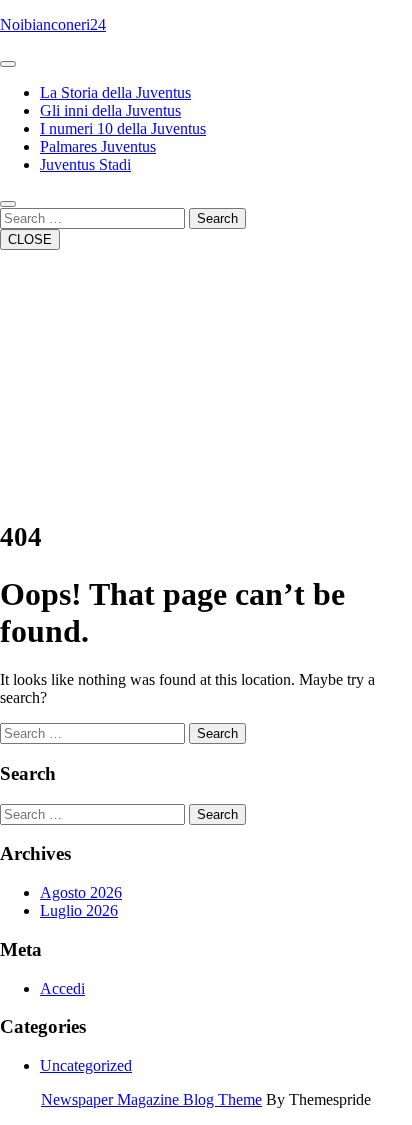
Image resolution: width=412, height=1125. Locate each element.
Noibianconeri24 (53, 24)
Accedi (62, 988)
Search (217, 218)
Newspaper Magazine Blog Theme (151, 1099)
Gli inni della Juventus (110, 110)
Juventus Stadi (85, 164)
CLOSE (30, 239)
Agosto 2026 (81, 892)
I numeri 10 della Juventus (123, 128)
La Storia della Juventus (115, 92)
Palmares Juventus (98, 146)
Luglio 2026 (79, 910)
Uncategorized (86, 1065)
